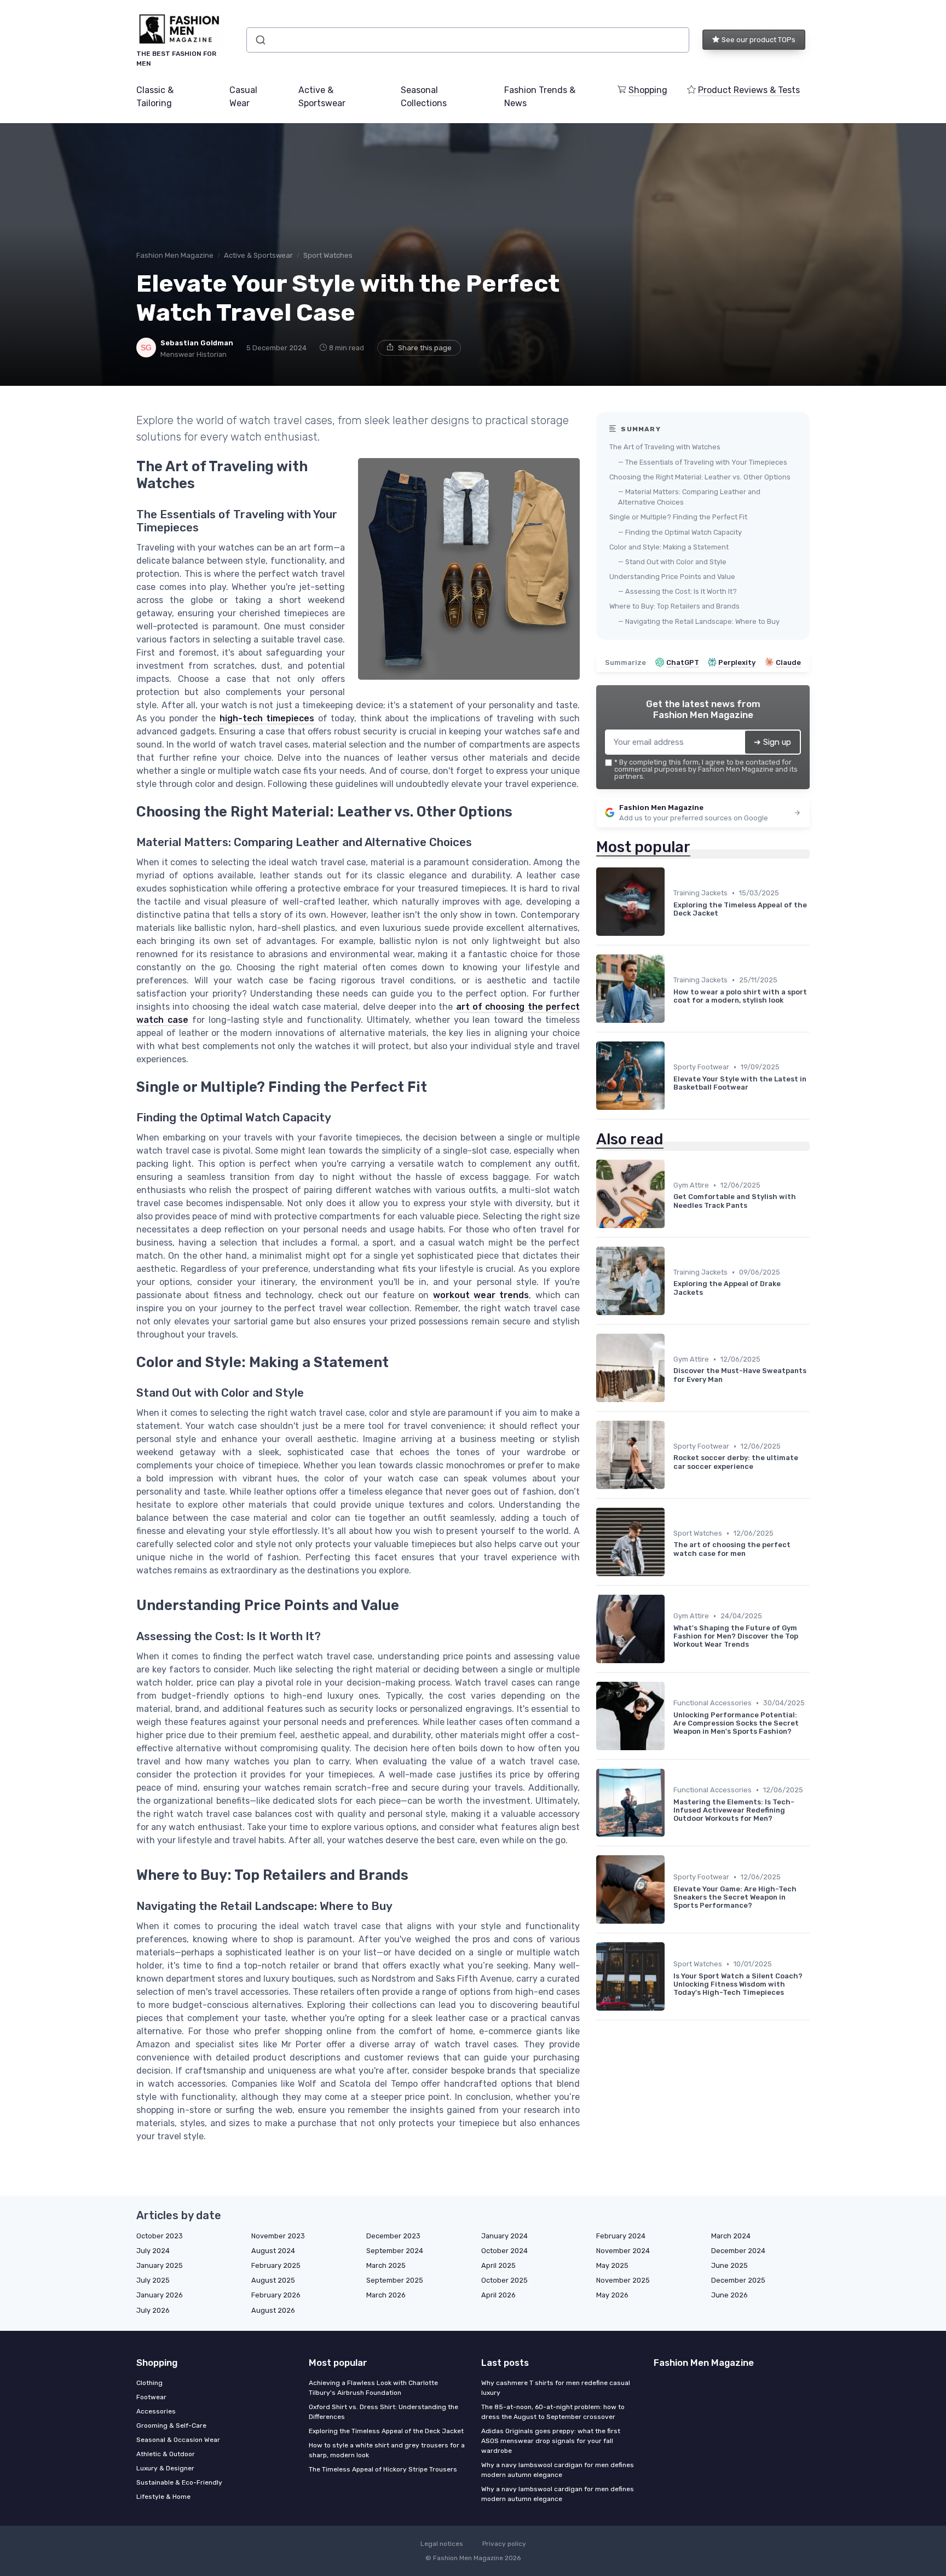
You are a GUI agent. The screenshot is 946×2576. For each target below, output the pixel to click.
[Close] (671, 1257)
